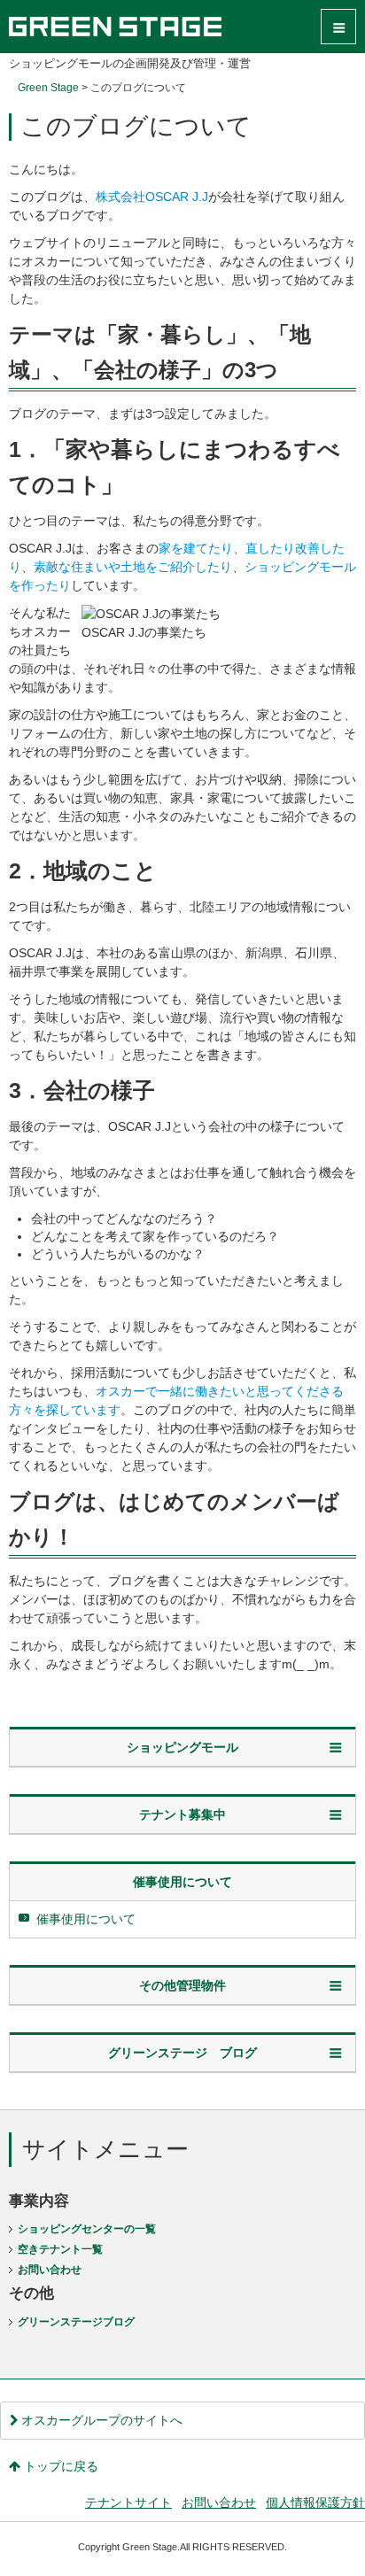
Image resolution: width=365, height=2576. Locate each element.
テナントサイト (128, 2503)
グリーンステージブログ (76, 2322)
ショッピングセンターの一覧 (87, 2229)
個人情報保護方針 (315, 2503)
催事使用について (86, 1919)
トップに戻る (59, 2466)
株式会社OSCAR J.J (152, 197)
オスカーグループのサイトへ (100, 2420)
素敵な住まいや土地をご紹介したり (133, 567)
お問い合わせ (50, 2270)
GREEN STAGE (115, 27)
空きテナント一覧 (60, 2249)
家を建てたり (196, 548)
